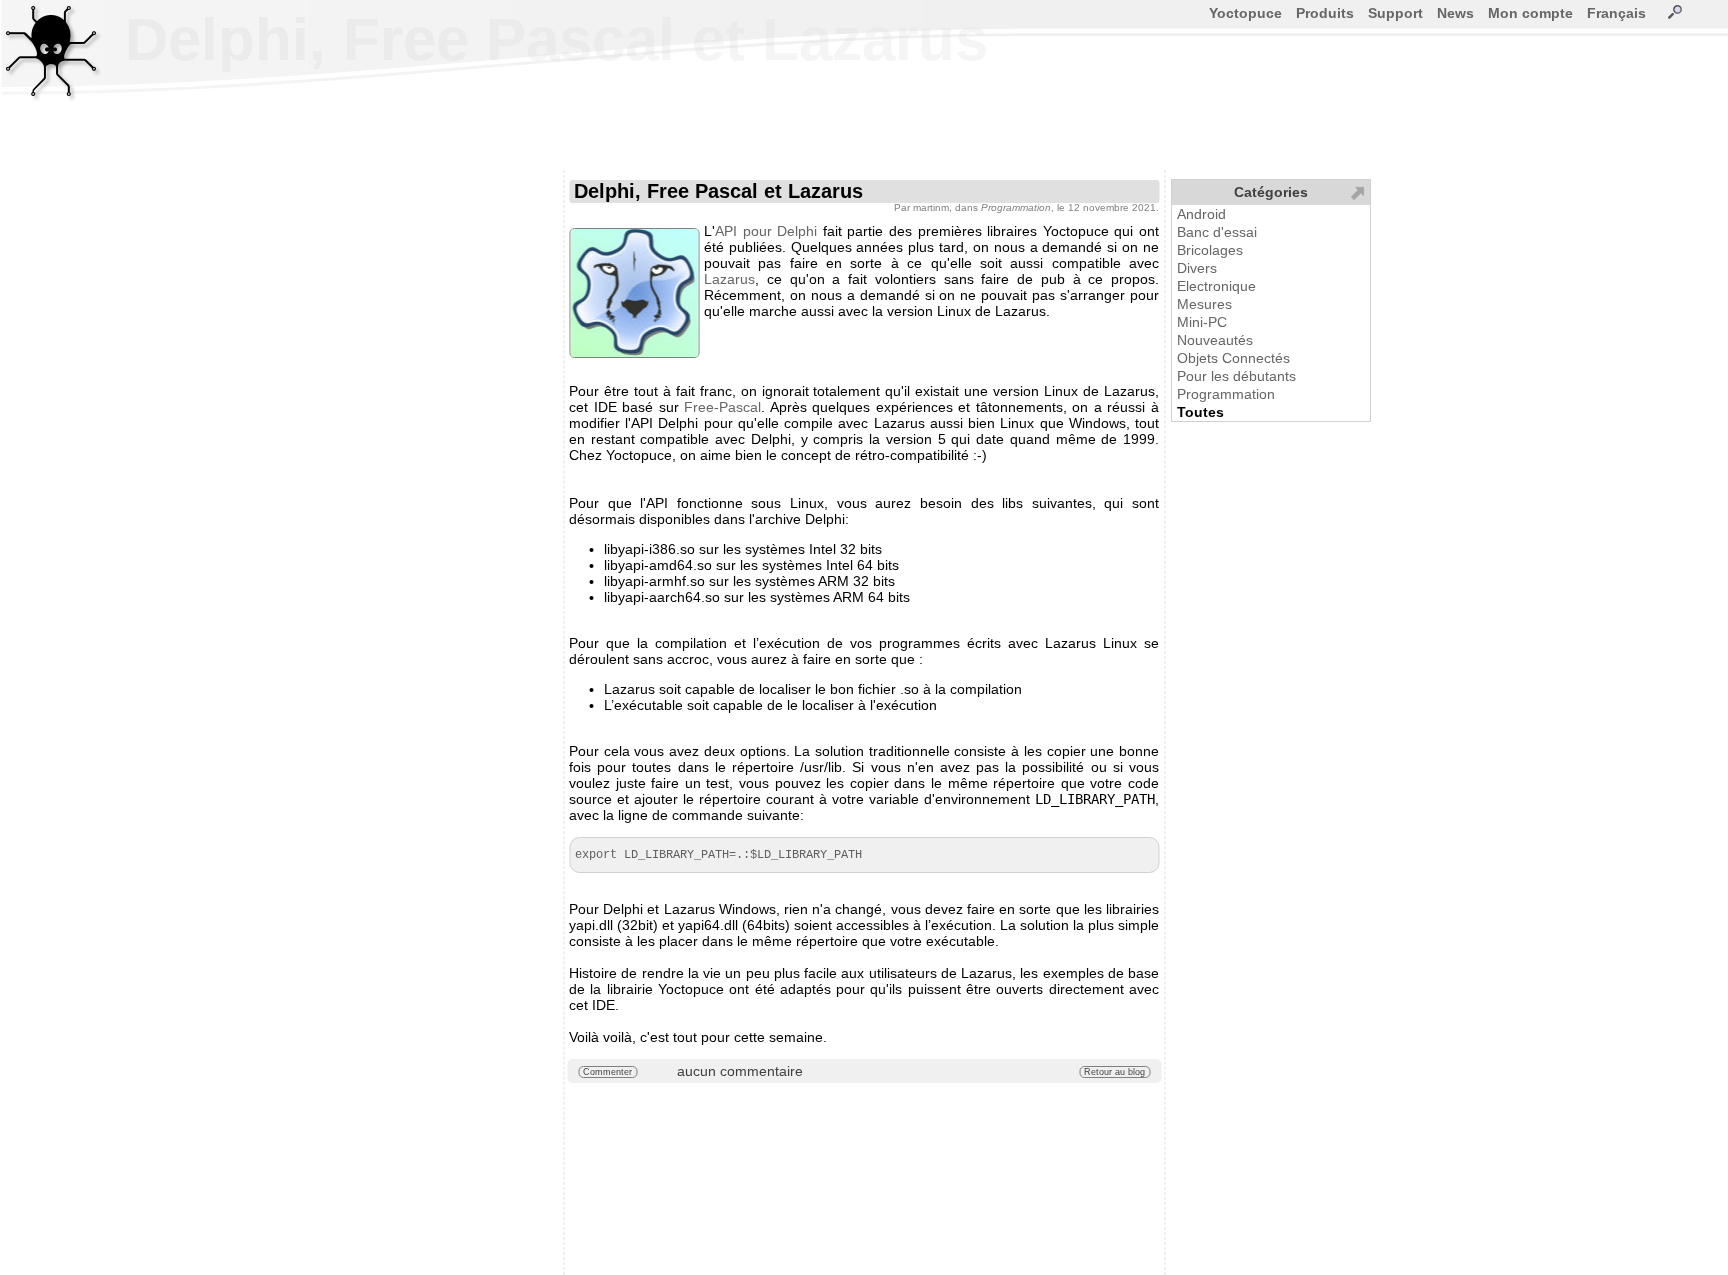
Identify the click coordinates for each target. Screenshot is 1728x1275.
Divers (1197, 268)
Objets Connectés (1233, 358)
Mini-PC (1202, 322)
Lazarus (729, 279)
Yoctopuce (1245, 13)
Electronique (1216, 286)
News (1455, 13)
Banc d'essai (1217, 232)
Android (1201, 214)
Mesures (1204, 304)
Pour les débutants (1236, 376)
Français (1616, 13)
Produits (1325, 13)
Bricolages (1210, 250)
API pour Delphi (766, 231)
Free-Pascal (722, 407)
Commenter (607, 1072)
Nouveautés (1215, 340)
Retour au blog (1114, 1072)
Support (1395, 13)
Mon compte (1530, 13)
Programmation (1226, 394)
